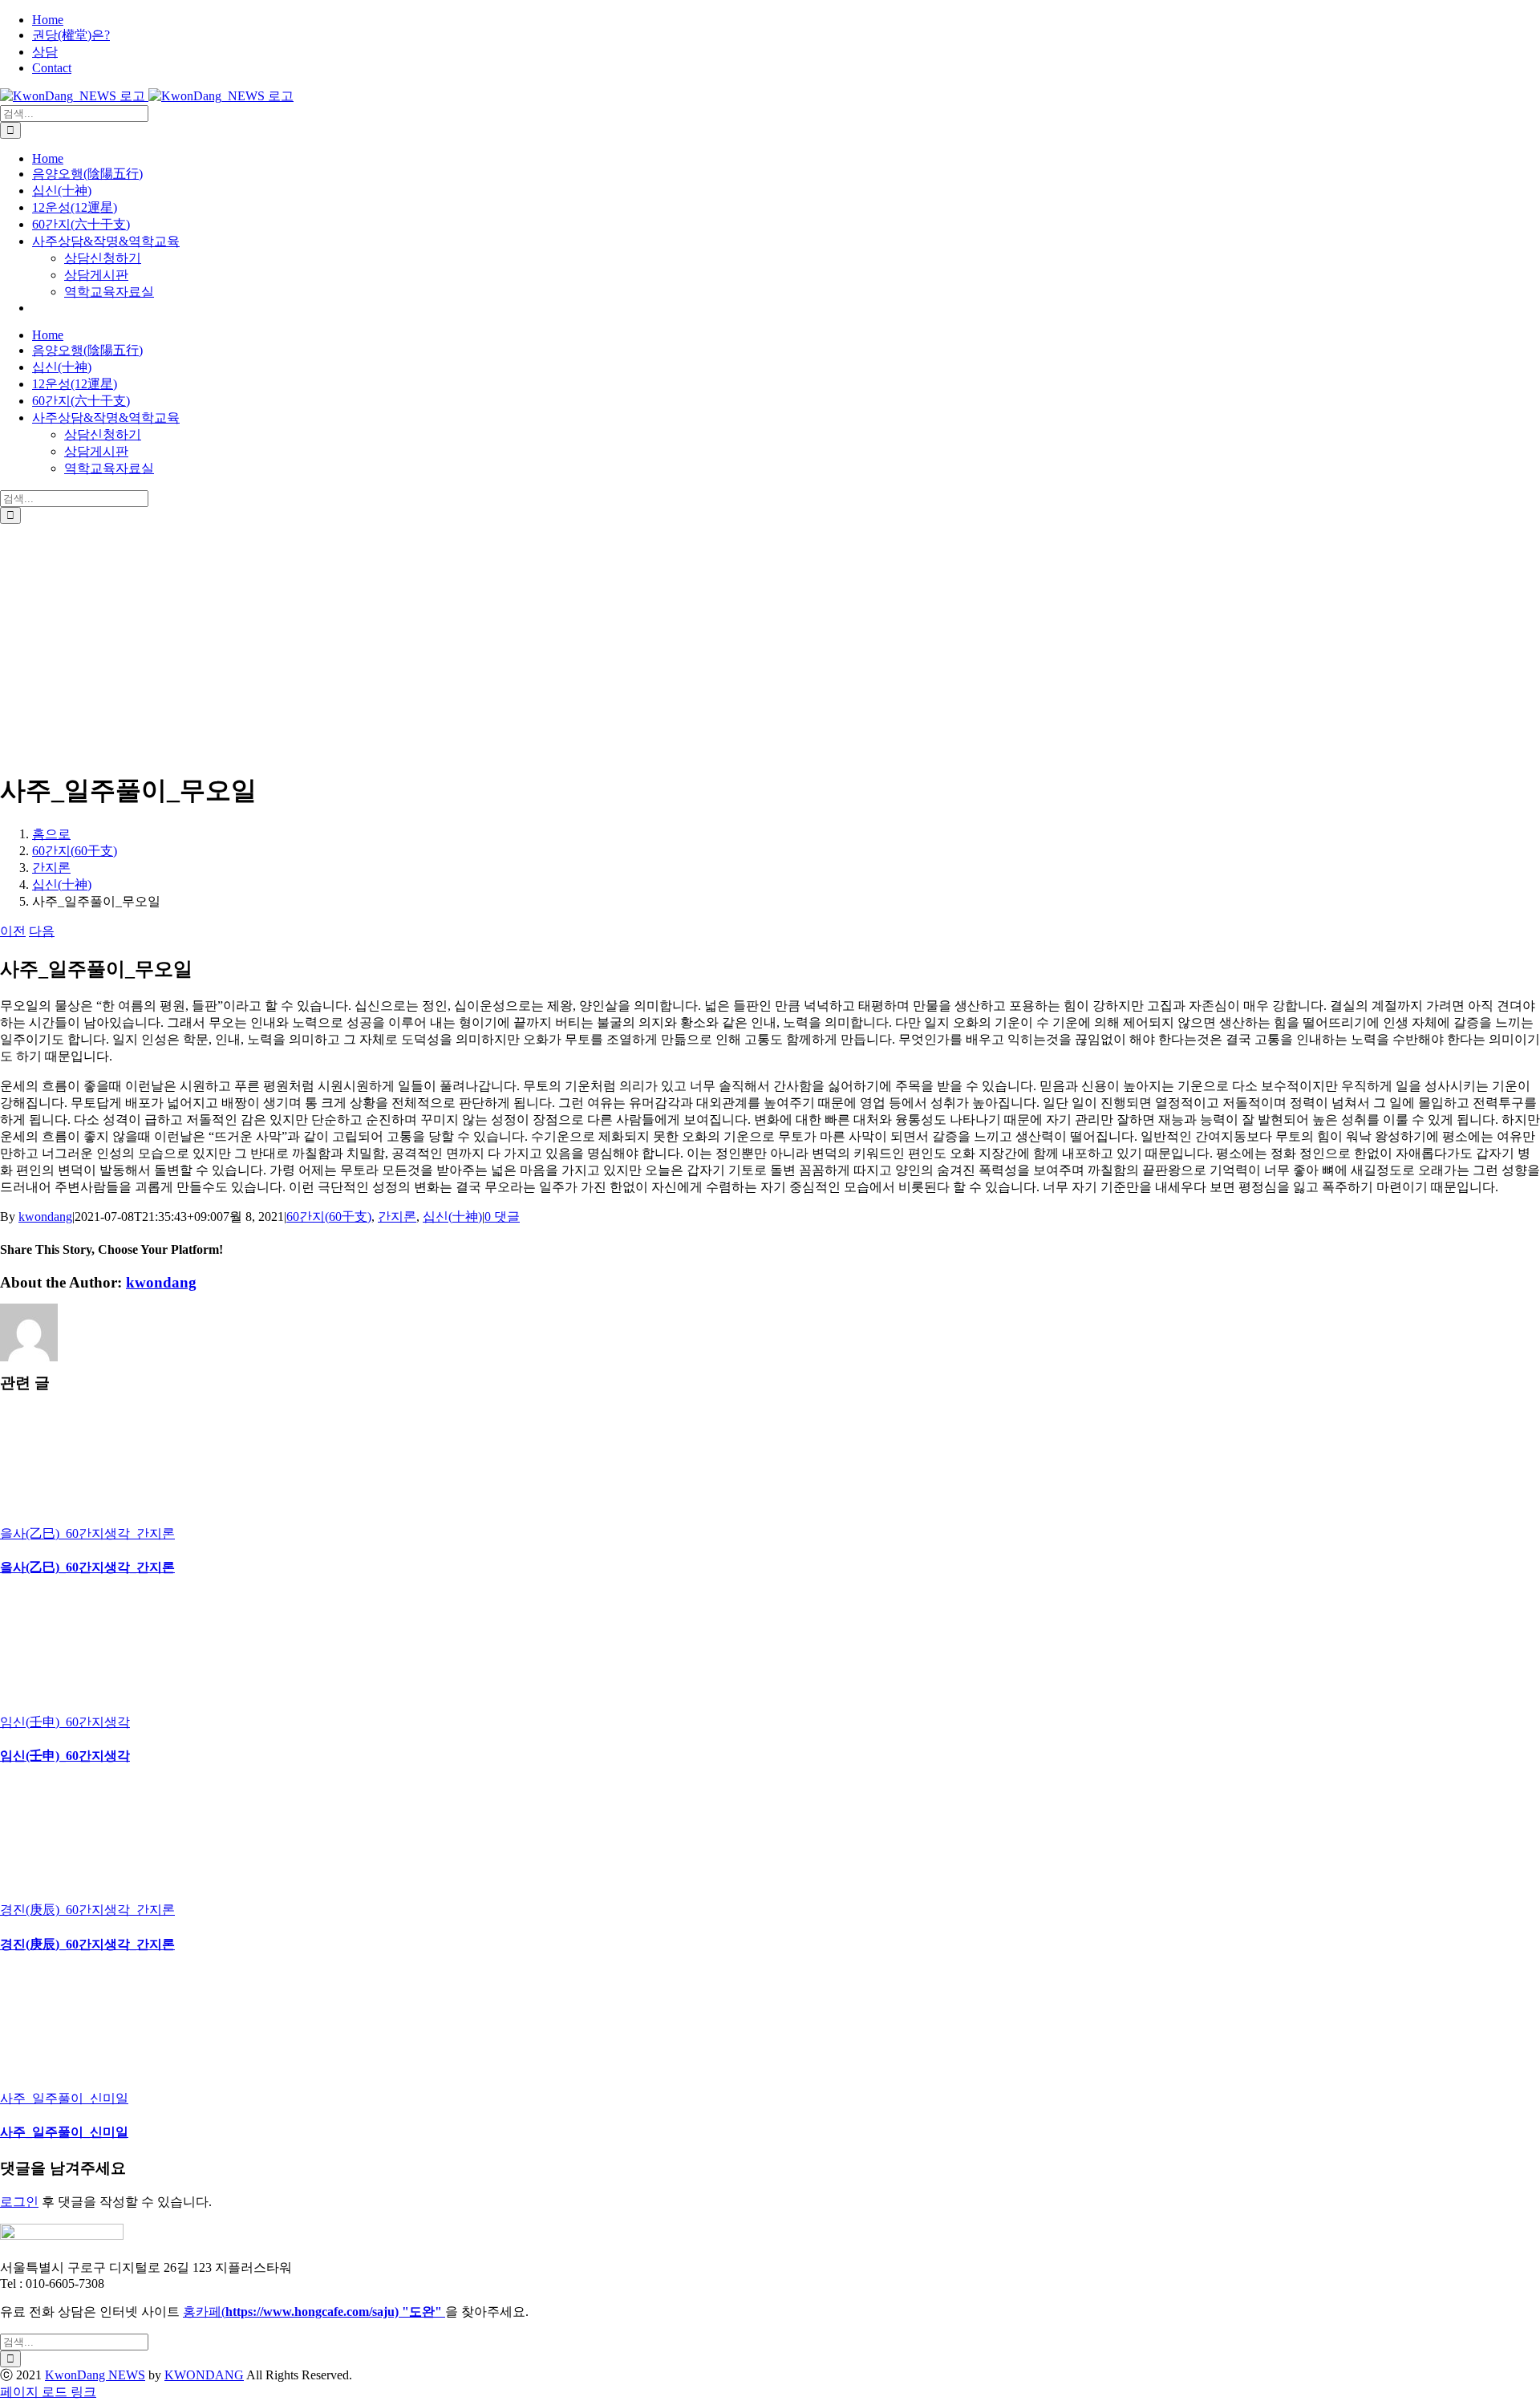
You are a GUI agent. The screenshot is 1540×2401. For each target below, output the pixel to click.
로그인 (19, 2202)
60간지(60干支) (329, 1217)
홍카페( (265, 2312)
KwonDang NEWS (95, 2375)
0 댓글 (502, 1217)
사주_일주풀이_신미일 (64, 2098)
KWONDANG (204, 2375)
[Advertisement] (770, 644)
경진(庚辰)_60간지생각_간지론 (87, 1910)
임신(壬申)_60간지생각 (65, 1722)
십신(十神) (452, 1217)
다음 (42, 931)
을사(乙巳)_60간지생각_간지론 (87, 1533)
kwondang (45, 1217)
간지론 (397, 1217)
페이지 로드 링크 (48, 2392)
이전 (13, 931)
